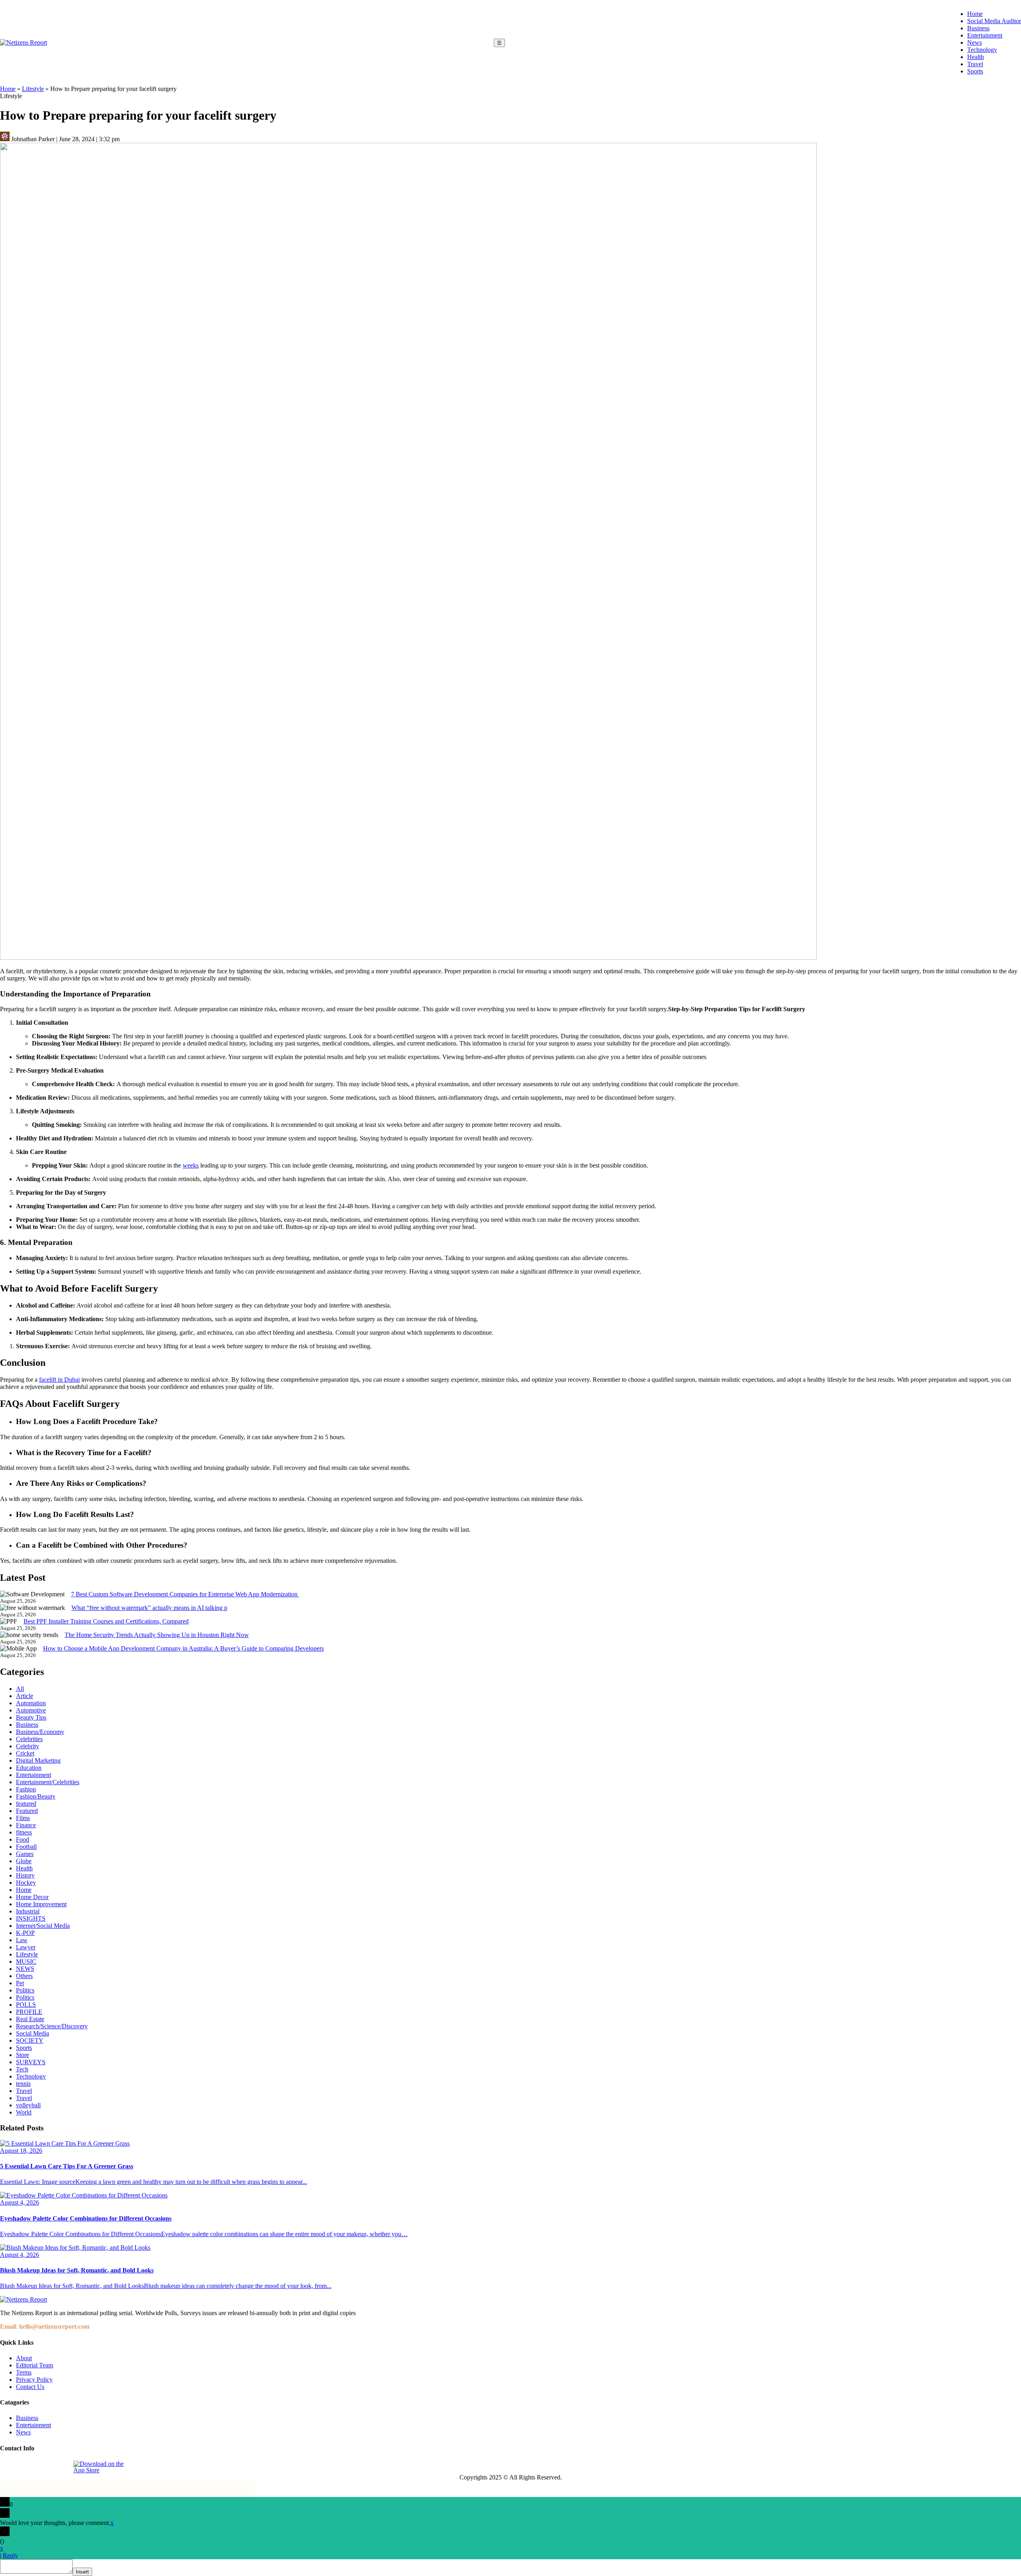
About (24, 2358)
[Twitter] (43, 2467)
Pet (20, 1983)
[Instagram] (25, 2467)
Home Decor (32, 1897)
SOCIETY (30, 2040)
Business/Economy (40, 1732)
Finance (26, 1825)
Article (25, 1696)
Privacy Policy (34, 2380)
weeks (191, 1165)
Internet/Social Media (43, 1926)
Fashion (26, 1789)
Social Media (33, 2033)
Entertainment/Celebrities (48, 1782)
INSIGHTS (31, 1918)
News (975, 42)
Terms (24, 2372)
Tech (22, 2069)
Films (23, 1818)
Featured (27, 1811)
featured (26, 1804)
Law (22, 1940)
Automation (31, 1703)
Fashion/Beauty (36, 1796)
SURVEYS (31, 2062)
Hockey (26, 1883)
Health (976, 57)
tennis (23, 2084)
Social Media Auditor (994, 21)
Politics (25, 1990)
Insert (82, 2572)
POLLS (26, 2005)
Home (975, 14)
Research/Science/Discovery (52, 2026)
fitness (24, 1832)
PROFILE (29, 2012)
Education (29, 1768)
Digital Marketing (38, 1760)
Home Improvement (41, 1904)
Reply (10, 2555)
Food (23, 1839)
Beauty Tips (31, 1717)
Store (23, 2055)
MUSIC (26, 1962)
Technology (982, 50)
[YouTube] (62, 2467)
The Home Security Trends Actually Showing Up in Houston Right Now (157, 1635)
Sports (975, 71)
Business (978, 28)
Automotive (31, 1710)
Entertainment (985, 35)
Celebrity (28, 1746)
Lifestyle (33, 89)
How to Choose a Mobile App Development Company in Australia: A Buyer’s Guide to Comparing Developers (183, 1648)
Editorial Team (34, 2365)
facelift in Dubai (59, 1380)
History (25, 1875)
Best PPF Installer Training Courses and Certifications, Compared (106, 1621)
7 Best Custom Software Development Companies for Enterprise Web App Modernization (185, 1594)
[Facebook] (7, 2467)
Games (25, 1854)
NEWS (25, 1969)
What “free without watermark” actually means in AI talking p (149, 1608)
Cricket (25, 1753)
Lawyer (26, 1947)
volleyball (28, 2105)
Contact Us (30, 2387)
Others (24, 1976)
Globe (24, 1861)
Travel (975, 64)
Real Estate (30, 2019)
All (20, 1689)
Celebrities (29, 1739)
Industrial (28, 1911)
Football (26, 1847)
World (24, 2112)
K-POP (25, 1933)
